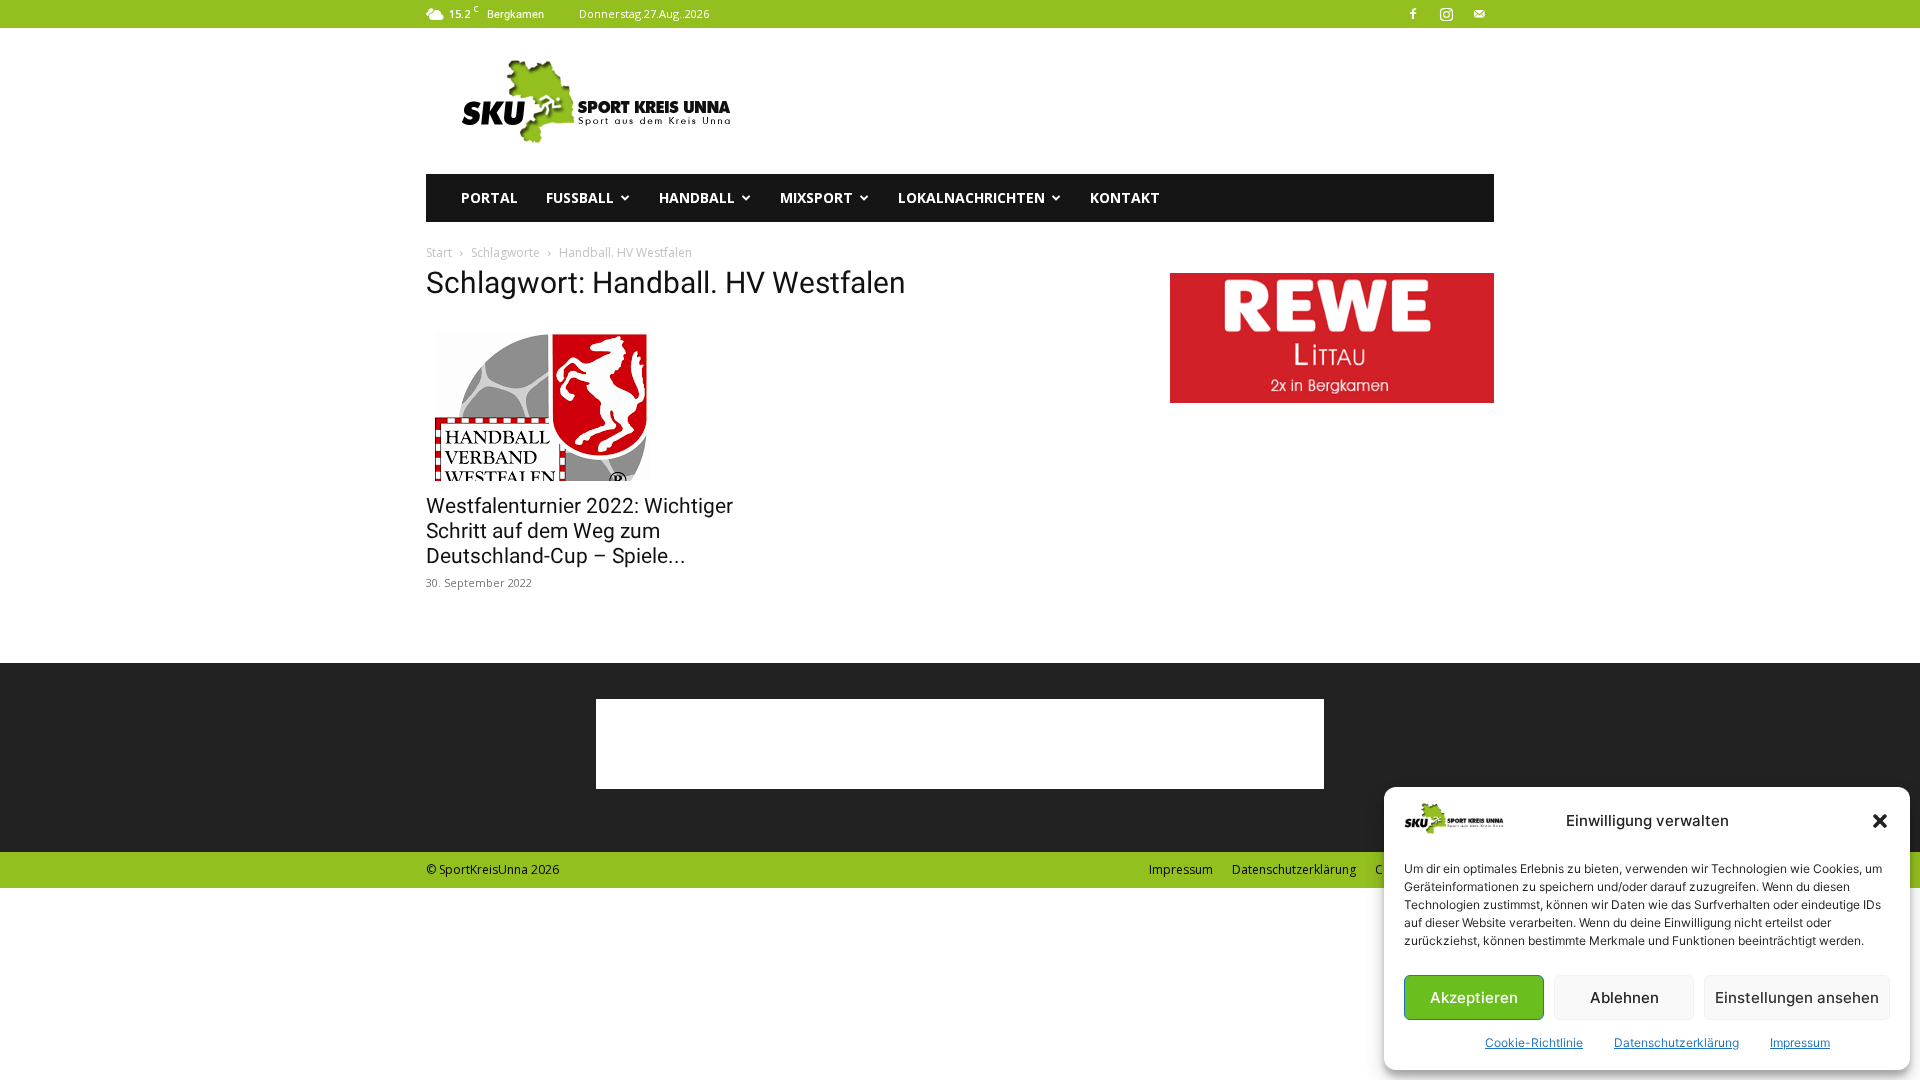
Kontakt (1125, 197)
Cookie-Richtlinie (1534, 1042)
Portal (489, 197)
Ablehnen (1624, 997)
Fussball (580, 197)
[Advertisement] (1130, 101)
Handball (697, 197)
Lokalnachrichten (971, 197)
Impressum (1800, 1042)
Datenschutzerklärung (1676, 1042)
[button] (1880, 821)
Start (439, 252)
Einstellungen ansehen (1797, 997)
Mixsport (816, 197)
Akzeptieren (1474, 997)
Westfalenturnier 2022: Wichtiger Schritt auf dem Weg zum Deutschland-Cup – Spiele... (579, 531)
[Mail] (1479, 14)
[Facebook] (1413, 14)
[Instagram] (1446, 14)
